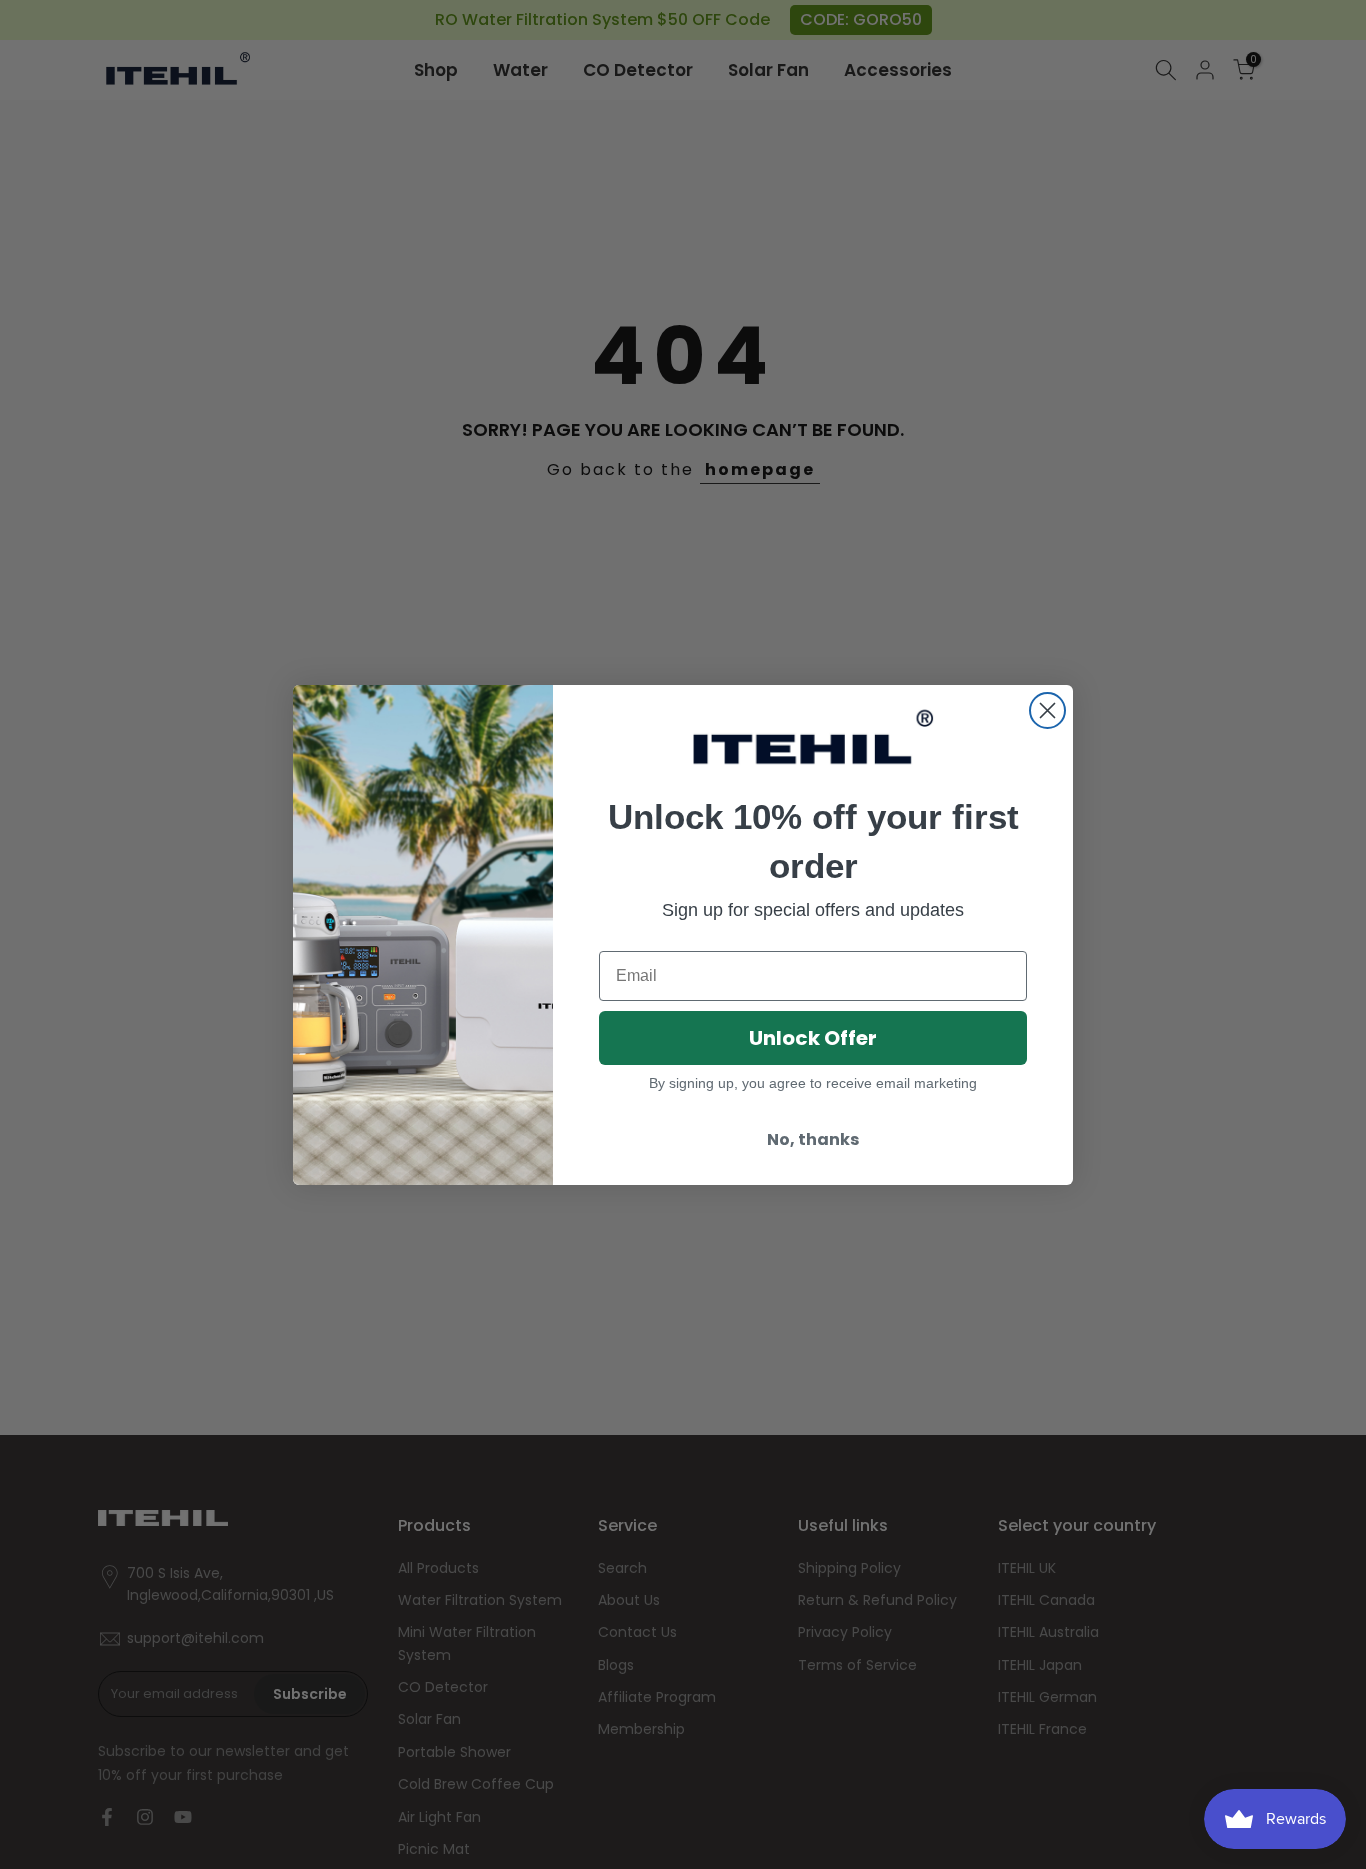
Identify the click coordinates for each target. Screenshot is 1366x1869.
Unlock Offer (813, 1038)
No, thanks (813, 1139)
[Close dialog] (1047, 710)
